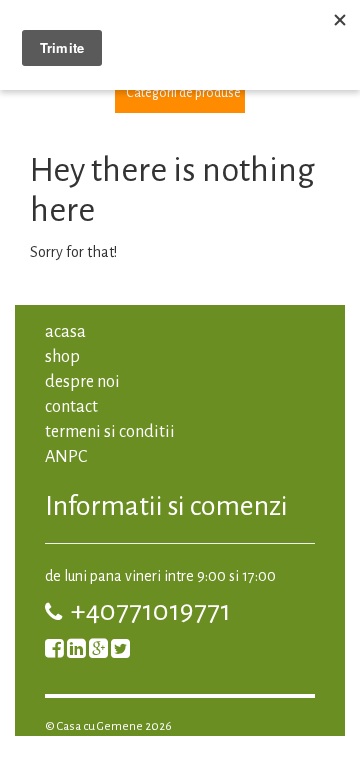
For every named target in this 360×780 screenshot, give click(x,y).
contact (71, 407)
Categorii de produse (183, 93)
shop (62, 357)
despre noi (82, 382)
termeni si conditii (110, 432)
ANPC (66, 457)
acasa (65, 332)
